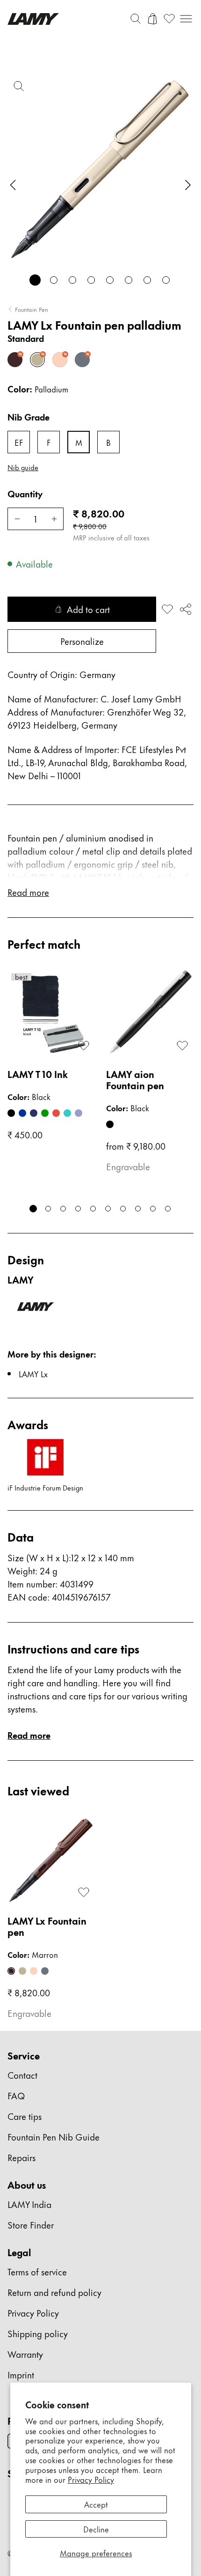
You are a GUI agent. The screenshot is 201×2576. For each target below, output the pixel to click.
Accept (96, 2504)
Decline (96, 2529)
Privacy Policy (91, 2479)
